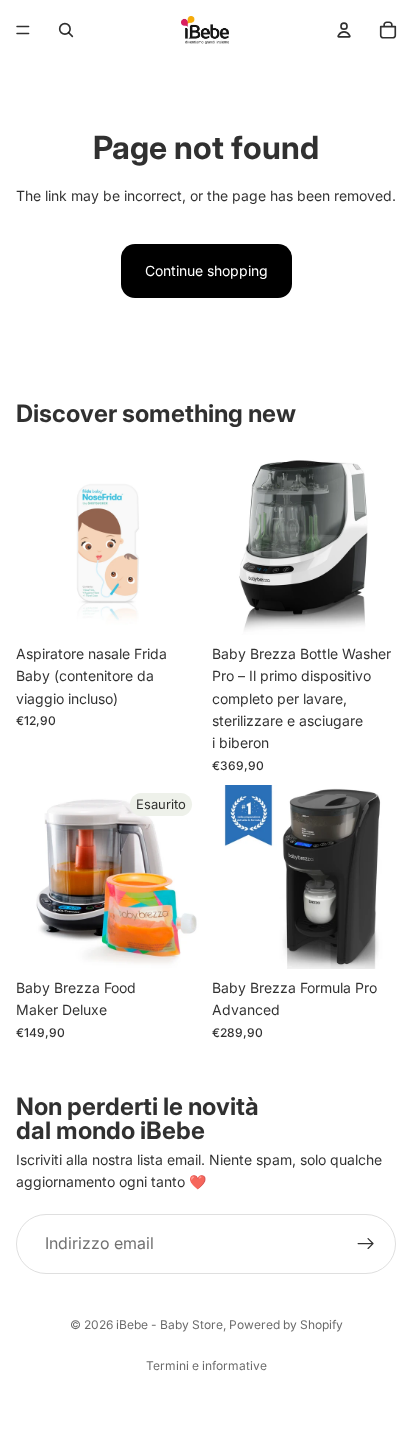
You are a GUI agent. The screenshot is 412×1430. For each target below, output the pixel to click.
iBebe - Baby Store (169, 1324)
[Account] (344, 30)
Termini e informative (206, 1365)
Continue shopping (206, 270)
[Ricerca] (66, 30)
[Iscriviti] (366, 1244)
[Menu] (23, 30)
